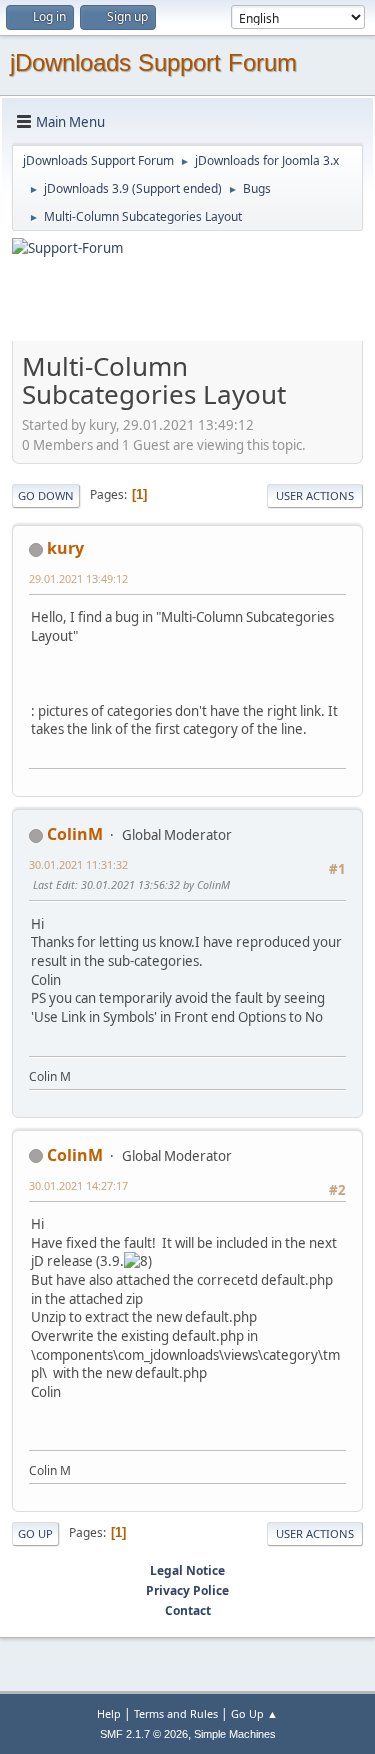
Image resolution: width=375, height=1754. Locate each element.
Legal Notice (187, 1570)
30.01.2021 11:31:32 (78, 864)
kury (65, 548)
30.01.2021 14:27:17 (78, 1185)
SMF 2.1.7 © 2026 (144, 1734)
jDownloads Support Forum (153, 62)
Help (109, 1713)
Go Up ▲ (254, 1713)
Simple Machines (235, 1734)
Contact (188, 1610)
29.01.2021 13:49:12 (78, 578)
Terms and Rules (176, 1713)
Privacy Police (187, 1590)
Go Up (35, 1533)
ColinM (75, 834)
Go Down (46, 495)
